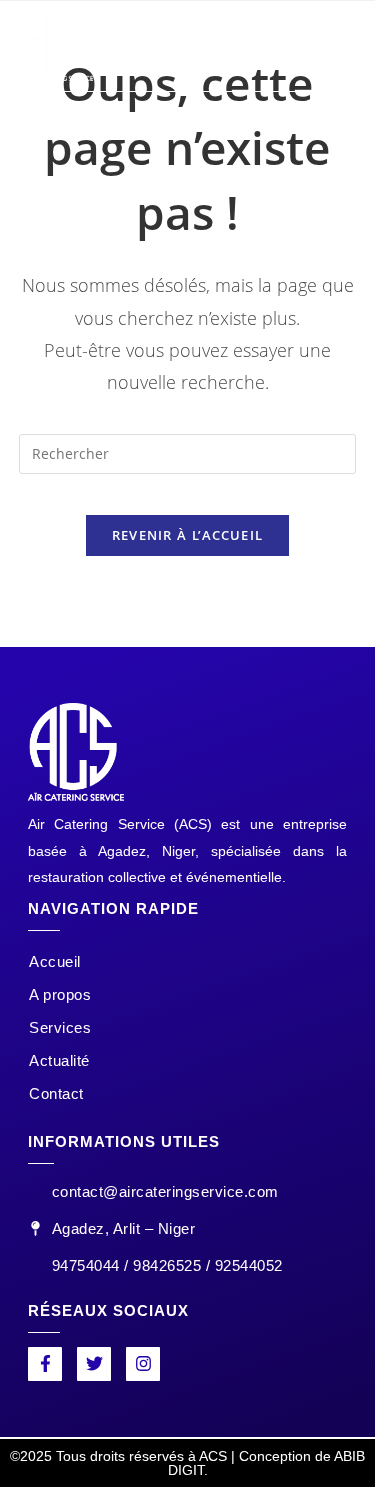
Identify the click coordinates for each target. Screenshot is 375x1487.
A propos (60, 994)
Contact (56, 1093)
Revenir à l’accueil (188, 535)
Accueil (55, 961)
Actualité (59, 1060)
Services (60, 1027)
